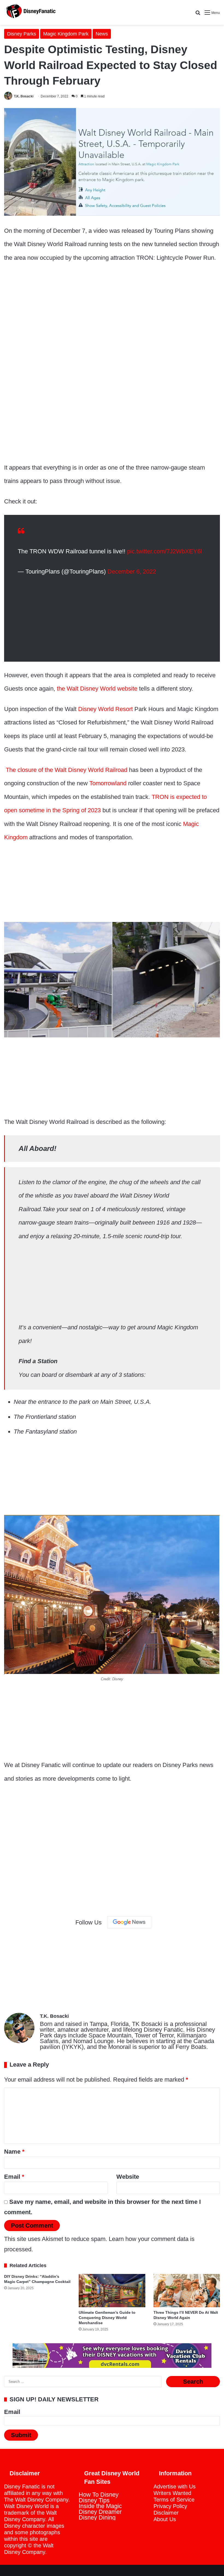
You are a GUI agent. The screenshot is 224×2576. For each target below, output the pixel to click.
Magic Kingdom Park (66, 34)
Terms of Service (174, 2500)
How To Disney (99, 2495)
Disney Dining (97, 2517)
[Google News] (129, 1922)
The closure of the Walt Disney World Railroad (66, 770)
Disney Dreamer (100, 2512)
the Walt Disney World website (96, 689)
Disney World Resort (105, 709)
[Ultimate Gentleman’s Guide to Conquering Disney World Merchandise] (112, 2291)
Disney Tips (94, 2500)
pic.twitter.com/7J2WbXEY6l (164, 551)
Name (14, 2152)
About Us (165, 2519)
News (102, 34)
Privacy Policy (170, 2506)
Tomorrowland (108, 783)
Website (128, 2177)
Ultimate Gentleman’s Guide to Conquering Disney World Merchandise (107, 2318)
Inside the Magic (100, 2506)
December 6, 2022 (132, 571)
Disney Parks (22, 34)
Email (14, 2177)
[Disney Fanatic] (30, 12)
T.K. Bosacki (24, 96)
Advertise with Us (175, 2487)
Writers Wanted (172, 2493)
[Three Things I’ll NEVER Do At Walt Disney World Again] (187, 2291)
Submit (21, 2435)
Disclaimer (166, 2513)
